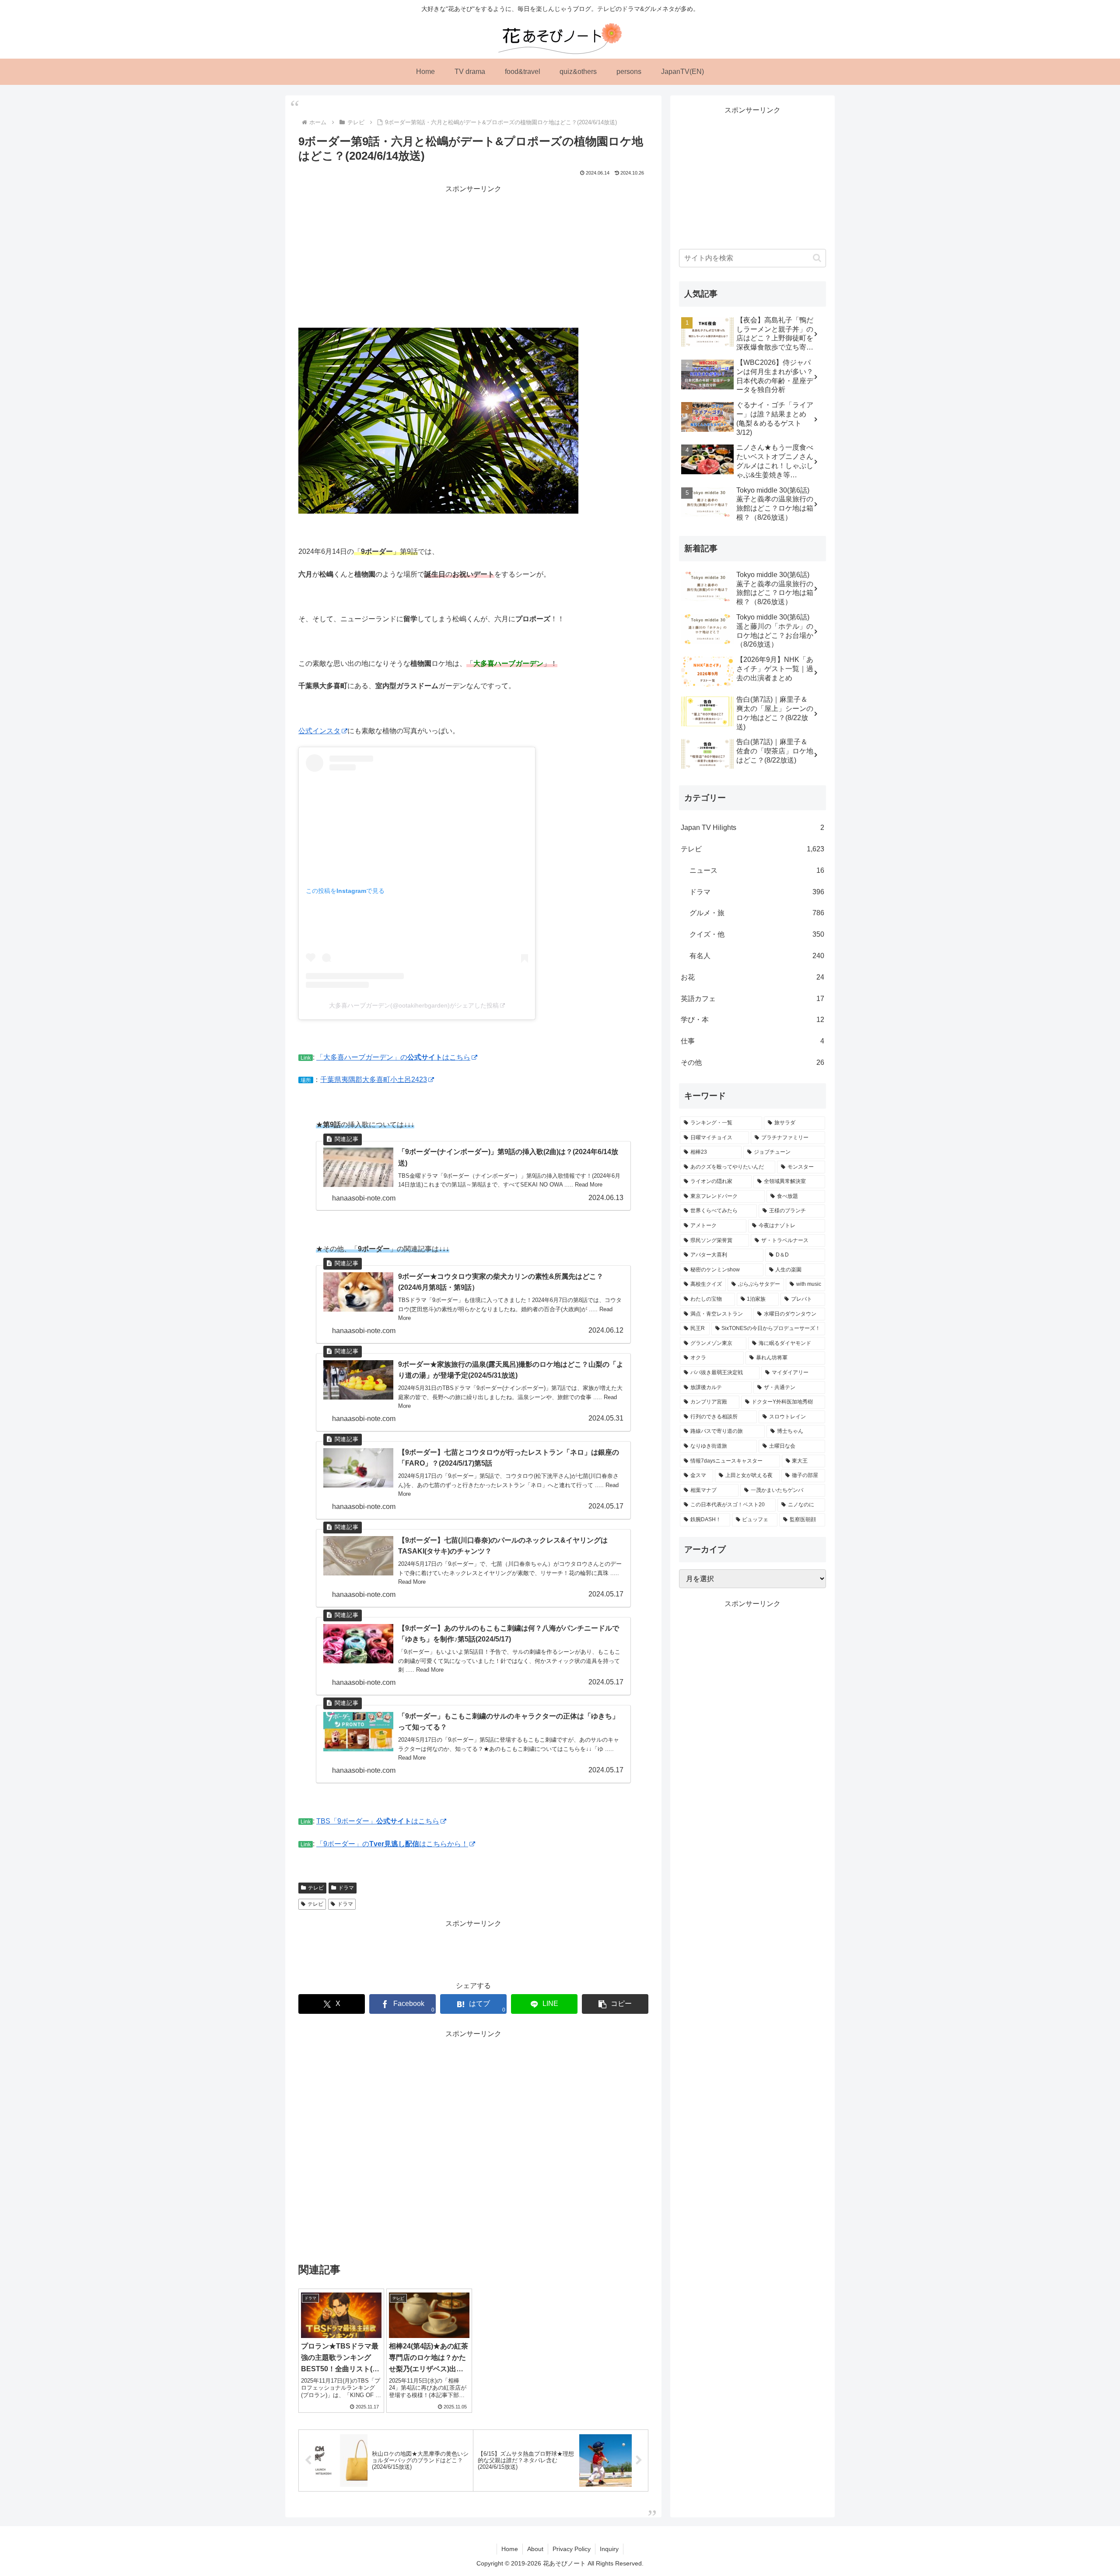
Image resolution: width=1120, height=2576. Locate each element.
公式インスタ (319, 731)
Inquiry (609, 2549)
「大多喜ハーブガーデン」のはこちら (393, 1057)
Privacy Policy (572, 2549)
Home (510, 2549)
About (535, 2549)
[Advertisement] (473, 256)
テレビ (316, 1888)
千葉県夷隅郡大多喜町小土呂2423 (374, 1080)
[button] (615, 2004)
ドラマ (346, 1888)
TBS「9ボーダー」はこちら (378, 1821)
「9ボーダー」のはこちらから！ (392, 1844)
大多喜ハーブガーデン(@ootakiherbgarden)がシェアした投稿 (414, 1005)
